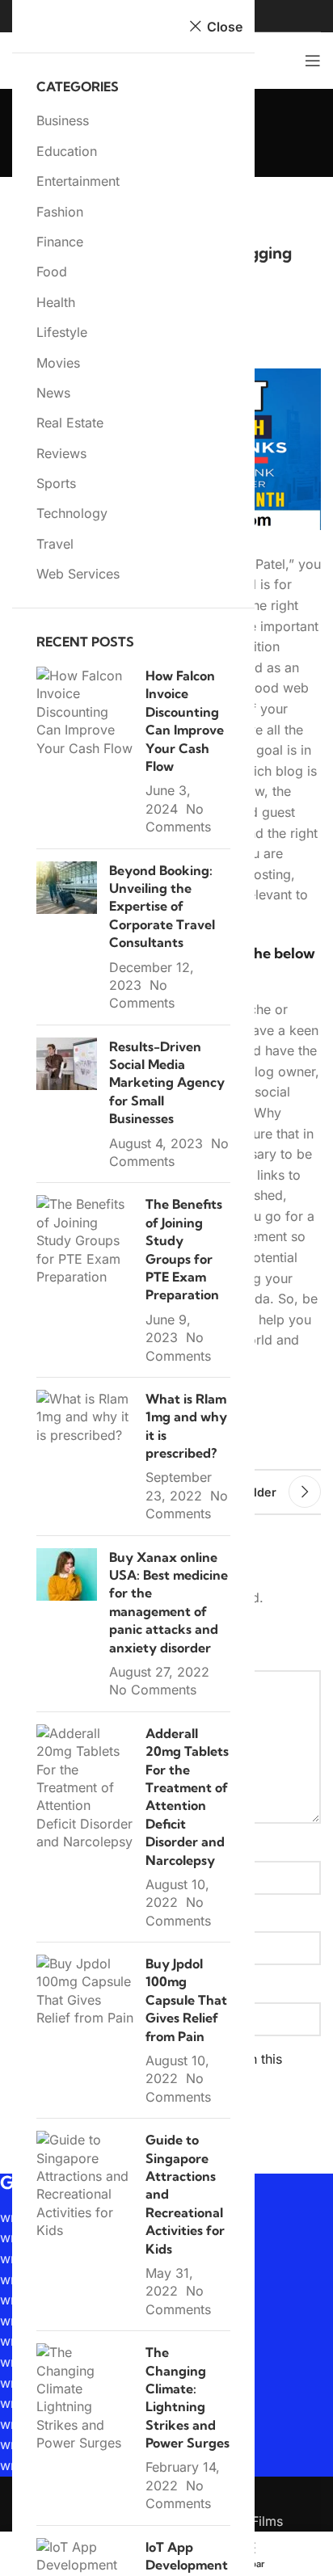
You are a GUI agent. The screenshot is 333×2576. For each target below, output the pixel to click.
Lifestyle (62, 332)
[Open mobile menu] (313, 61)
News (53, 393)
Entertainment (78, 181)
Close (225, 27)
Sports (56, 483)
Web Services (78, 574)
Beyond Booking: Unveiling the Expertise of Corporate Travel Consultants (162, 907)
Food (52, 271)
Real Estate (70, 423)
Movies (58, 363)
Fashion (60, 212)
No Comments (153, 1690)
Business (63, 120)
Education (67, 151)
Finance (60, 242)
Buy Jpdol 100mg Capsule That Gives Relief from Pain (186, 2000)
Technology (72, 513)
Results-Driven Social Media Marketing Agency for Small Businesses (167, 1083)
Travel (55, 544)
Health (56, 302)
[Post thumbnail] (85, 751)
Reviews (61, 453)
